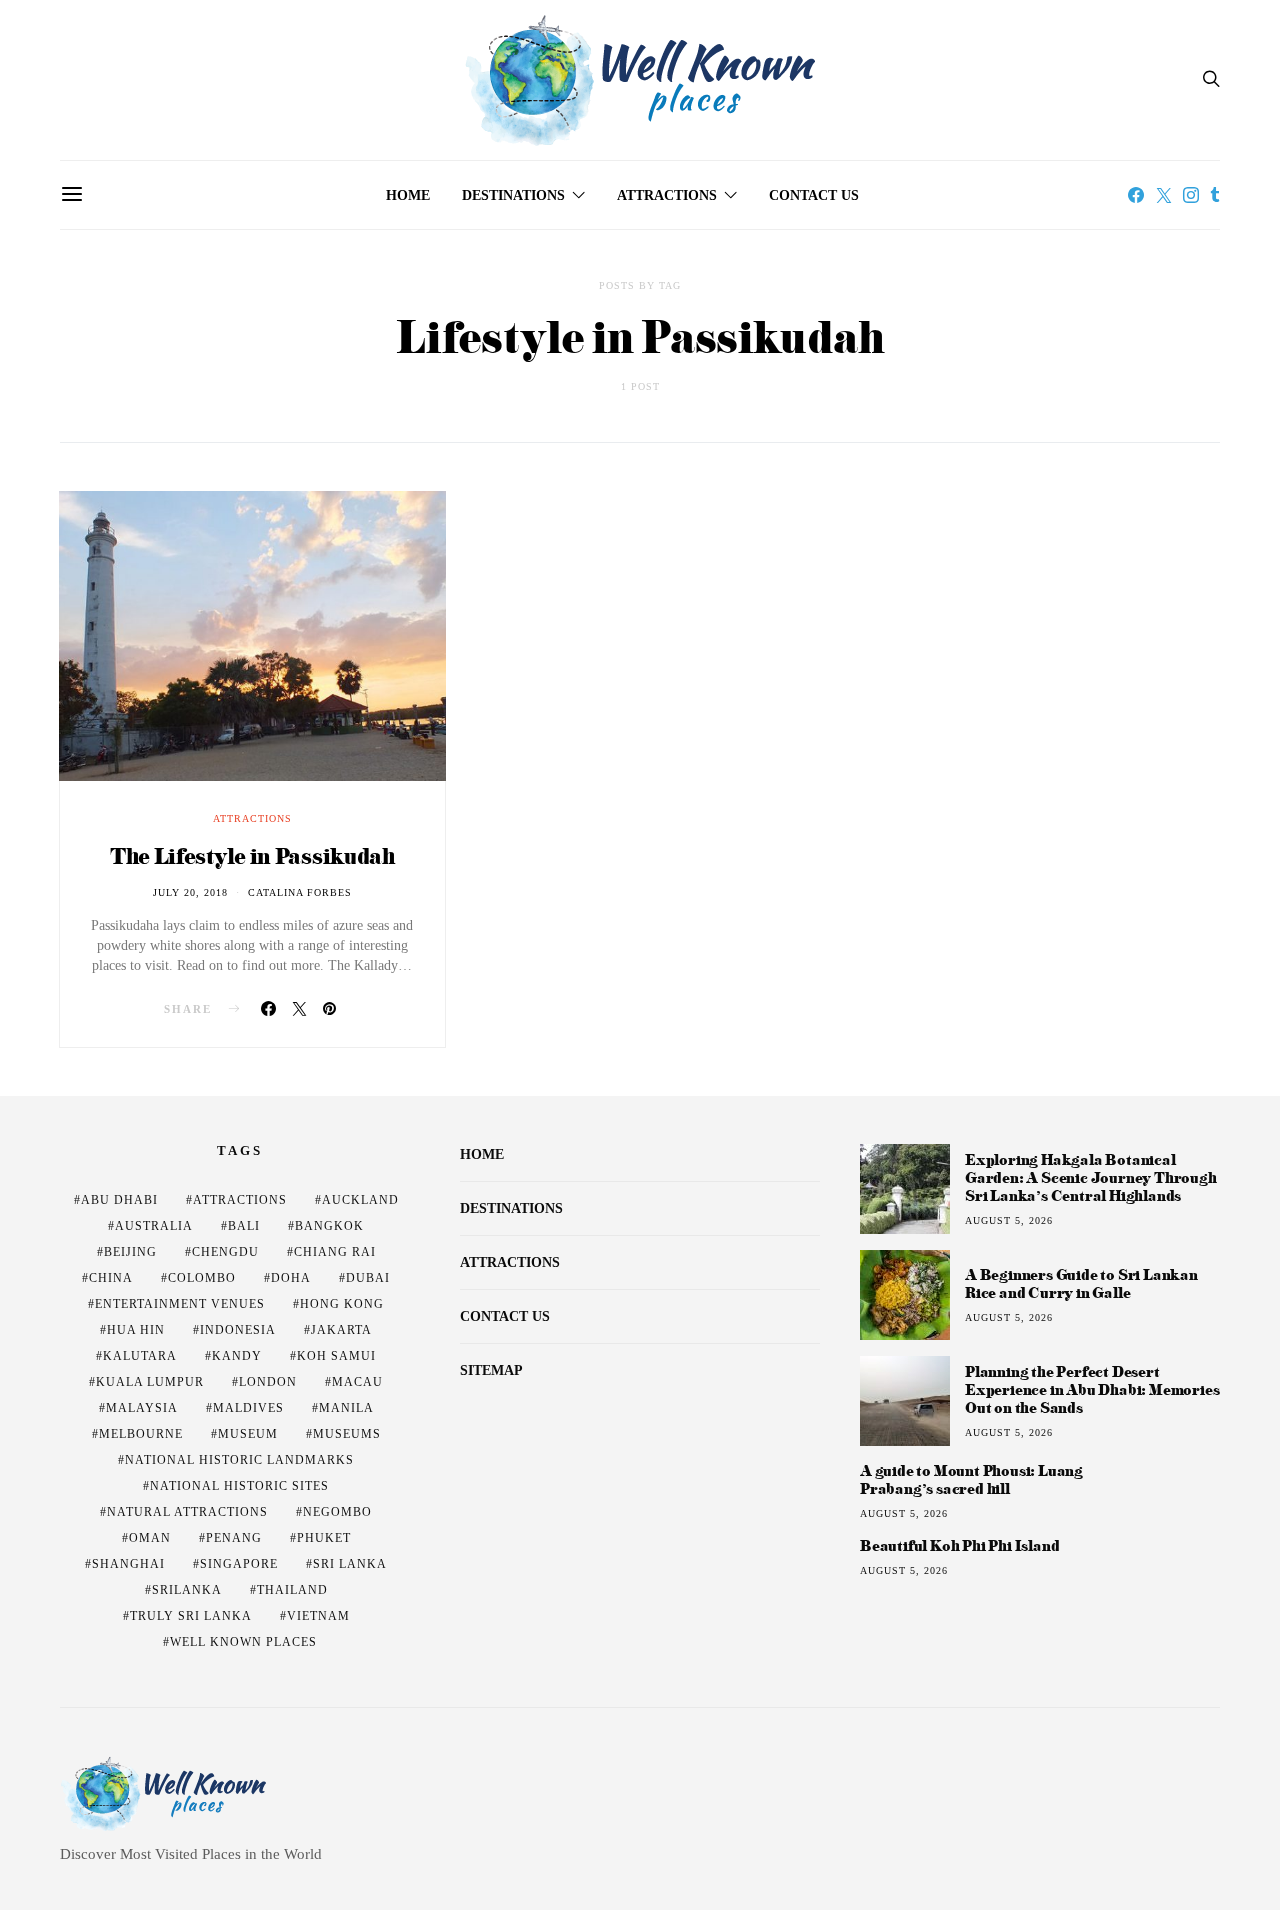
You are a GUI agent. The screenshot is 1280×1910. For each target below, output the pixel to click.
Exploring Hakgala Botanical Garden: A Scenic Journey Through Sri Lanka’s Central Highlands (1091, 1177)
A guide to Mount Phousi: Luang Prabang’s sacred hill (971, 1480)
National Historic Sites (239, 1486)
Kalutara (140, 1356)
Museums (347, 1434)
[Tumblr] (1215, 195)
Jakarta (341, 1330)
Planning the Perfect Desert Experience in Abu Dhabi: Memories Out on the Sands (1092, 1389)
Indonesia (238, 1330)
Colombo (202, 1278)
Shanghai (128, 1564)
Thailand (292, 1590)
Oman (150, 1538)
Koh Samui (336, 1356)
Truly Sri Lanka (191, 1616)
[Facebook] (1136, 195)
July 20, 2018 (190, 892)
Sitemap (491, 1370)
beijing (130, 1252)
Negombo (337, 1512)
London (268, 1382)
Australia (154, 1226)
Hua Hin (136, 1330)
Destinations (513, 195)
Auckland (360, 1200)
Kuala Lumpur (150, 1382)
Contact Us (814, 195)
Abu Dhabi (119, 1200)
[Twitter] (1164, 195)
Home (408, 195)
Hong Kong (342, 1304)
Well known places (243, 1642)
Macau (357, 1382)
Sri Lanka (350, 1564)
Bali (244, 1226)
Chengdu (225, 1252)
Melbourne (141, 1434)
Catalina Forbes (300, 892)
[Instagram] (1191, 195)
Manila (346, 1408)
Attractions (667, 195)
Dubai (368, 1278)
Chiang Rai (335, 1252)
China (111, 1278)
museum (248, 1434)
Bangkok (329, 1226)
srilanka (187, 1590)
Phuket (324, 1538)
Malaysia (142, 1408)
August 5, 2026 (1009, 1220)
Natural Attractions (187, 1512)
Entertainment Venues (180, 1304)
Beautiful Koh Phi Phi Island (959, 1546)
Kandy (237, 1356)
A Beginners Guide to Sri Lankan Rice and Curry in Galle (1081, 1283)
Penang (234, 1538)
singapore (239, 1564)
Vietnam (318, 1616)
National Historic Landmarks (239, 1460)
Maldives (248, 1408)
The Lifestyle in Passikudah (252, 855)
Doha (291, 1278)
